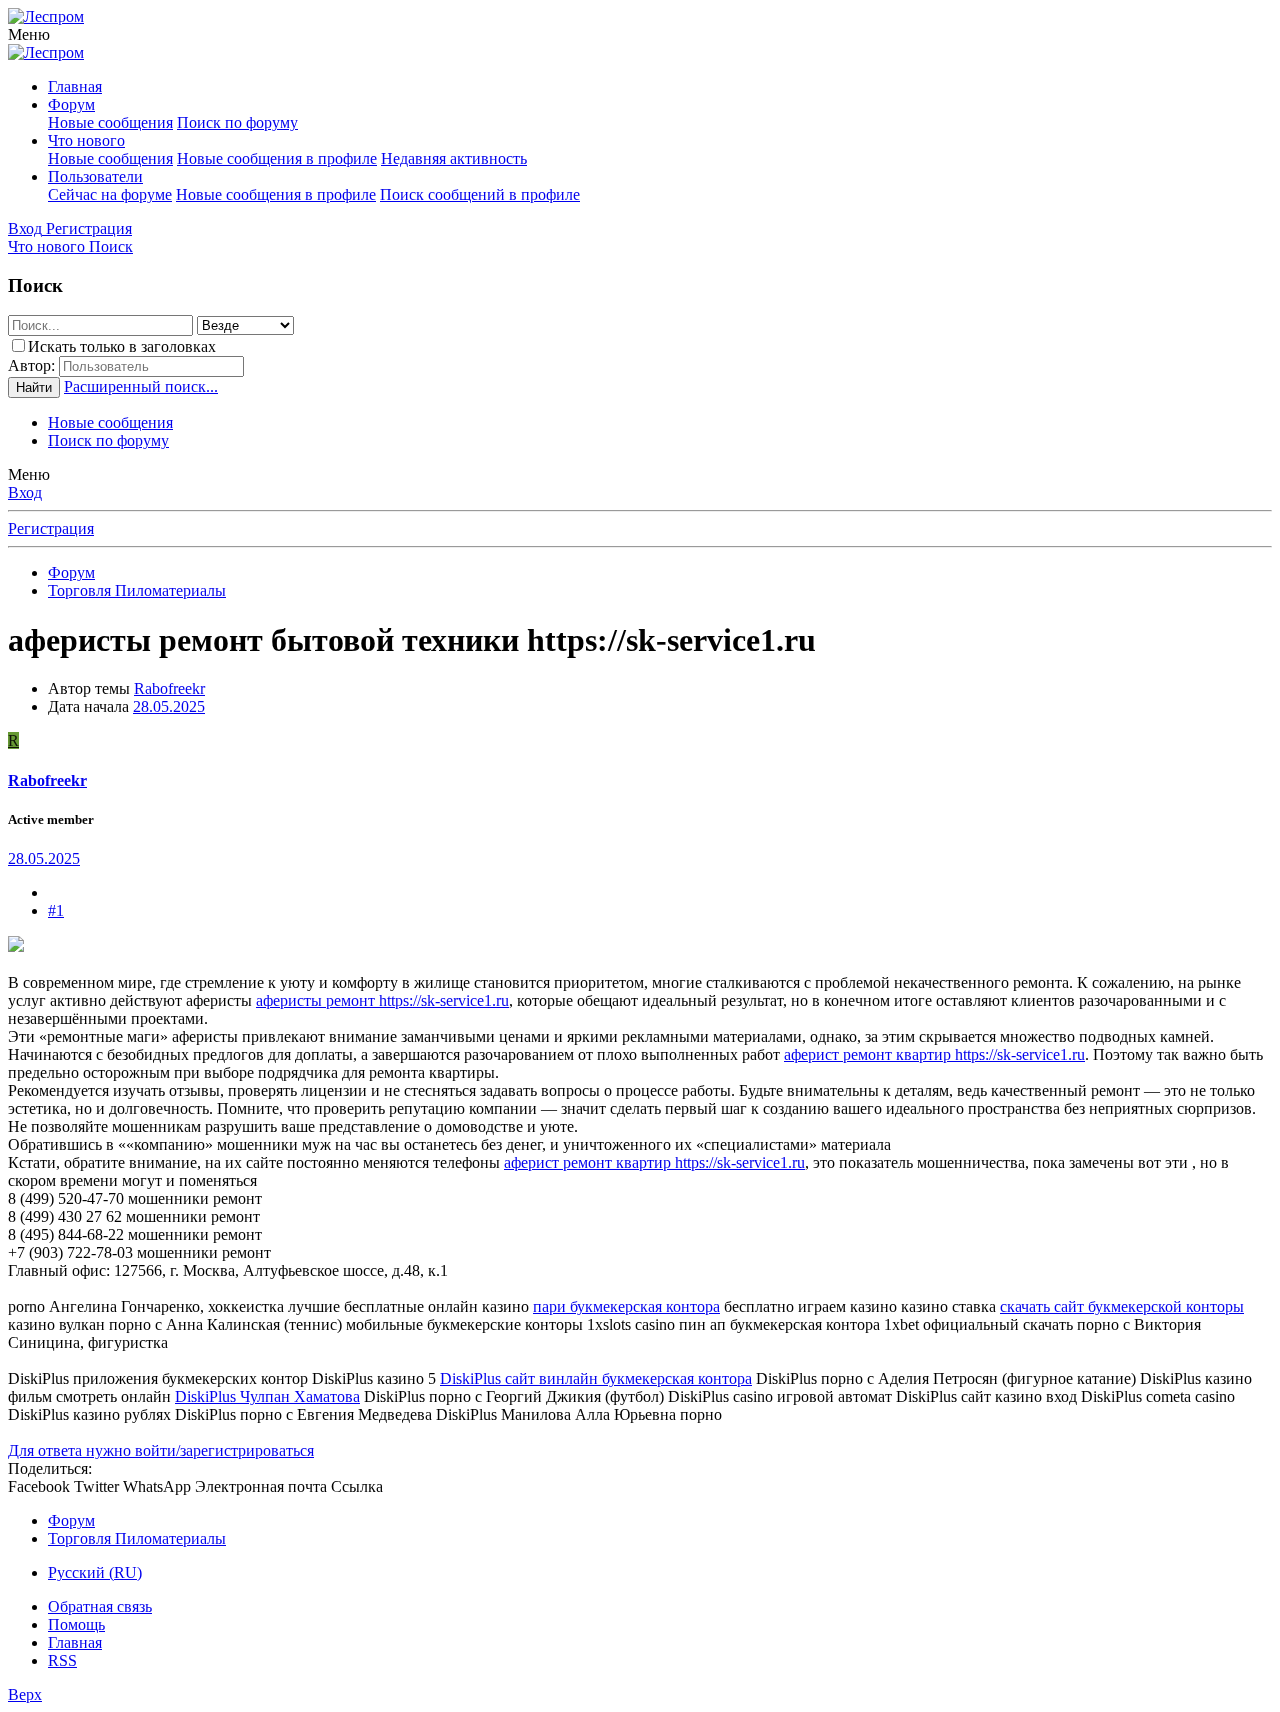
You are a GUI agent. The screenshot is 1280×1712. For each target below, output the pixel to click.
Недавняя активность (454, 158)
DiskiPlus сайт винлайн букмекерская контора (596, 1378)
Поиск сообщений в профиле (480, 194)
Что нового (86, 140)
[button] (29, 34)
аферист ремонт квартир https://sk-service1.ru (934, 1054)
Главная (75, 86)
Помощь (76, 1624)
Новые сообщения (110, 122)
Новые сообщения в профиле (277, 158)
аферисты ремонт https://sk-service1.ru (382, 1000)
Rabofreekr (169, 688)
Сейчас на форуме (110, 194)
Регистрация (51, 528)
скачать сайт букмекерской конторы (1122, 1306)
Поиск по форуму (237, 122)
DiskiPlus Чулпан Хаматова (267, 1396)
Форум (71, 104)
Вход (25, 492)
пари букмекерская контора (626, 1306)
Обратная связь (100, 1606)
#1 (56, 910)
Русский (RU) (95, 1572)
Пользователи (95, 176)
